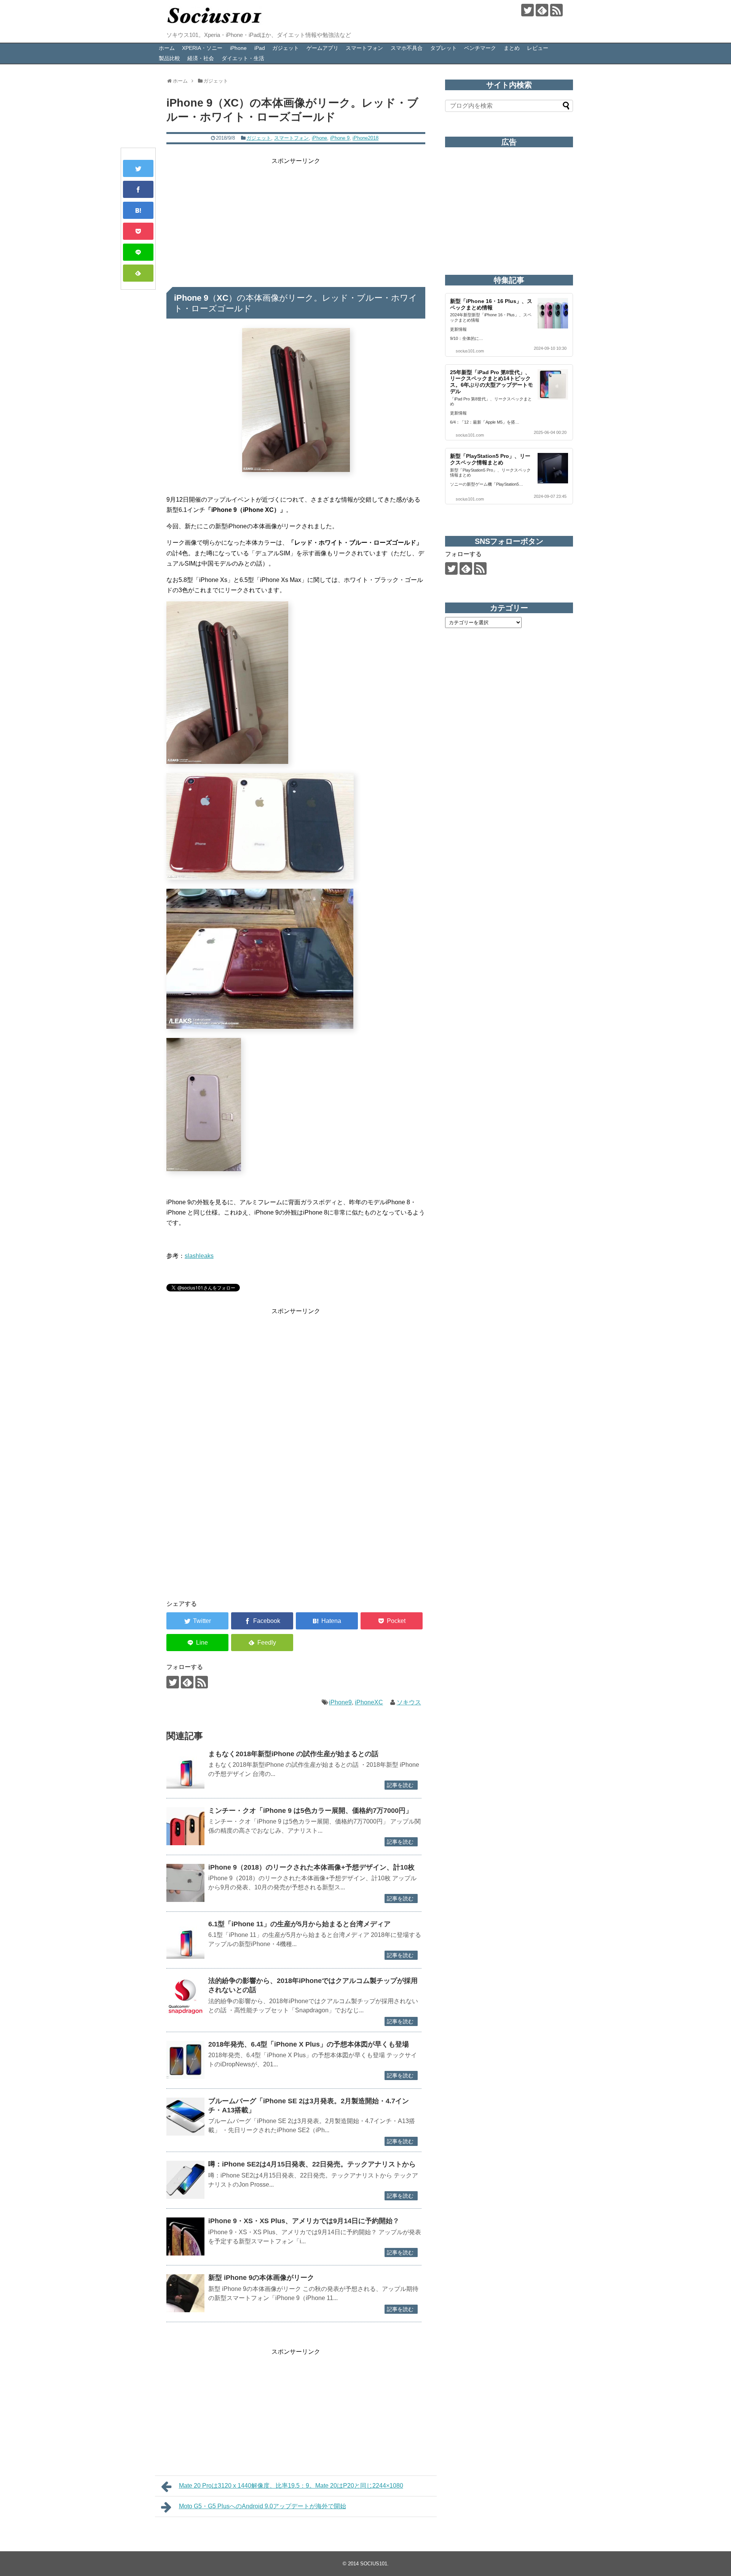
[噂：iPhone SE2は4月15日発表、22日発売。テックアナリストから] (185, 2180)
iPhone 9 (340, 138)
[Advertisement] (296, 219)
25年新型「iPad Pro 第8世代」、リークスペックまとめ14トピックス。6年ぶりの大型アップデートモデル (492, 382)
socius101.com (470, 351)
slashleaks (199, 1256)
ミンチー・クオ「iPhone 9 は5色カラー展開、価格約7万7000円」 (310, 1811)
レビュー (538, 48)
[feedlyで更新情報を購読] (542, 10)
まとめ (512, 48)
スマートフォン (364, 48)
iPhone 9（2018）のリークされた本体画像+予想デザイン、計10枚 (311, 1867)
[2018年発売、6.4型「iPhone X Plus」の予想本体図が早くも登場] (185, 2060)
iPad (260, 48)
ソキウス (409, 1702)
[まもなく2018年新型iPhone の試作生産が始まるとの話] (185, 1769)
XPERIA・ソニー (202, 48)
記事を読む (400, 1785)
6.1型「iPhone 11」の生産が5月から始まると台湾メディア (299, 1924)
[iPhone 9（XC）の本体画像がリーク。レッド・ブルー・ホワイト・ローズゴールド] (138, 210)
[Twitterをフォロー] (528, 10)
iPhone (238, 48)
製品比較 (169, 58)
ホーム (167, 48)
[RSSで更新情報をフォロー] (556, 10)
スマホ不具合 (407, 48)
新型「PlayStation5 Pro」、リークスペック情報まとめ (490, 459)
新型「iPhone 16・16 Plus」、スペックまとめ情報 (491, 304)
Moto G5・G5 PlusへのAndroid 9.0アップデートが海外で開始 (263, 2506)
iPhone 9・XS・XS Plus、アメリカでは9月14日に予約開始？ (304, 2221)
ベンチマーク (480, 48)
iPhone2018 (365, 138)
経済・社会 (201, 58)
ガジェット (286, 48)
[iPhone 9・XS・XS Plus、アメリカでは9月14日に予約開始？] (185, 2236)
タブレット (444, 48)
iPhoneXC (369, 1702)
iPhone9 (340, 1702)
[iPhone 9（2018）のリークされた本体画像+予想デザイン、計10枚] (185, 1883)
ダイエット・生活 (243, 58)
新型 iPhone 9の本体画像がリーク (261, 2278)
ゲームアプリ (322, 48)
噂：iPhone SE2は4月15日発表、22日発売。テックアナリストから (312, 2164)
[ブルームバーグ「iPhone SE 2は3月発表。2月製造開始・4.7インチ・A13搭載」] (185, 2117)
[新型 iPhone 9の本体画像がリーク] (185, 2293)
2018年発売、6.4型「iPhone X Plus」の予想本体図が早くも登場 (309, 2044)
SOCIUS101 (374, 2564)
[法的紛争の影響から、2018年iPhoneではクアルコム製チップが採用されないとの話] (185, 1996)
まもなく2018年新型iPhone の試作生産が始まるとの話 (293, 1754)
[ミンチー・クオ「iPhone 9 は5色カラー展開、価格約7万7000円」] (185, 1826)
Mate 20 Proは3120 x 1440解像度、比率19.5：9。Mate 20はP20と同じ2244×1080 (291, 2486)
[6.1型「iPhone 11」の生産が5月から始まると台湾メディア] (185, 1940)
